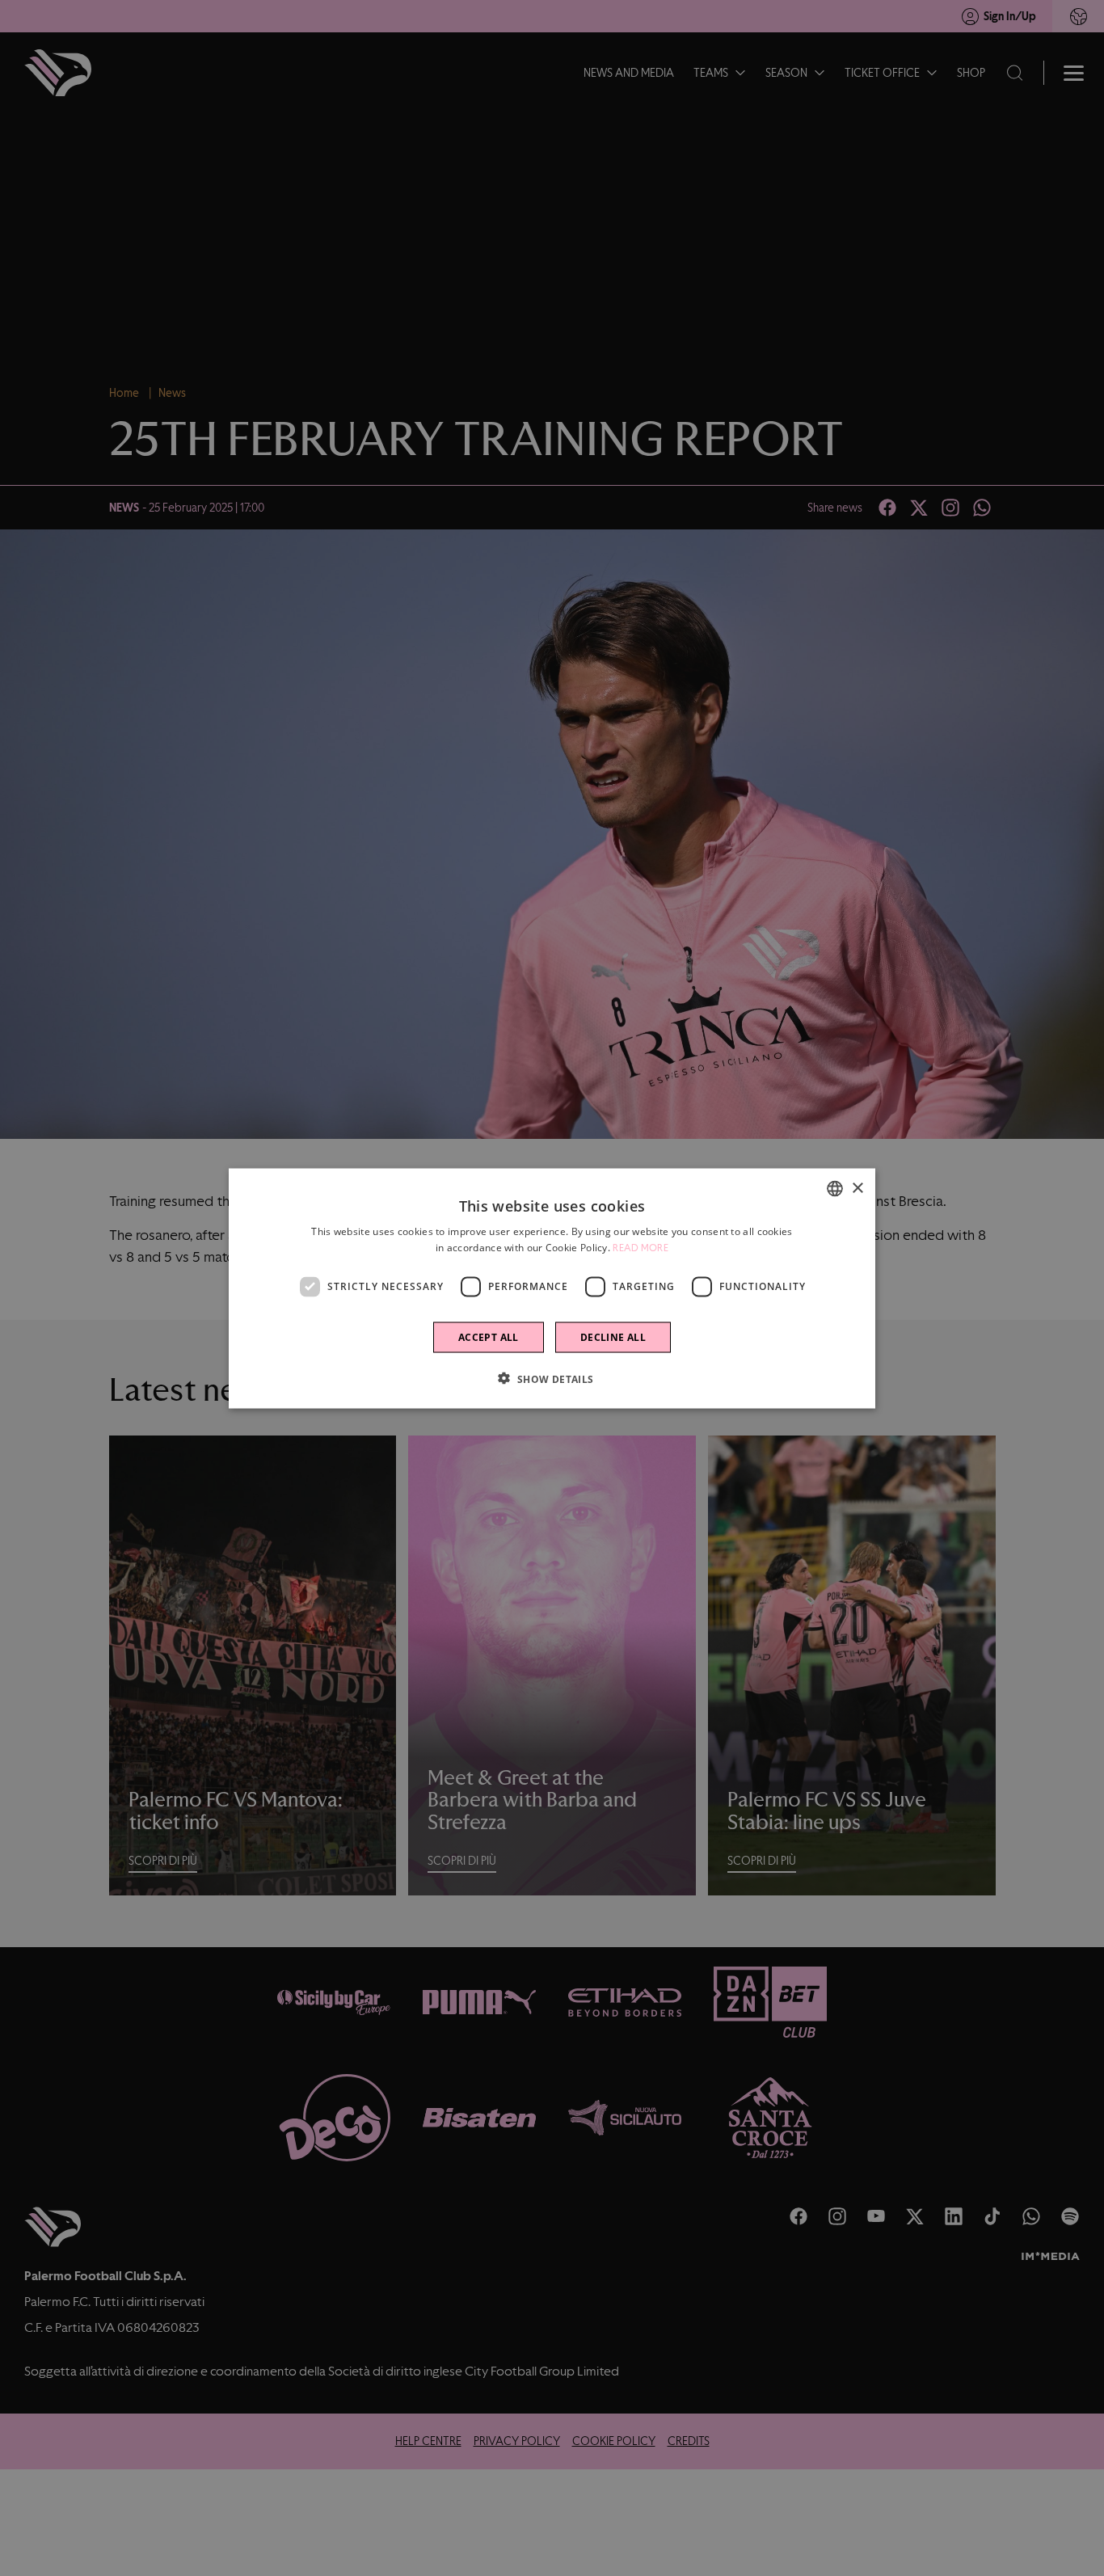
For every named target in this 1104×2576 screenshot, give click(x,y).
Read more (640, 1247)
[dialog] (552, 1288)
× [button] (857, 1188)
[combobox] (835, 1188)
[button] (552, 1378)
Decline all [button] (613, 1336)
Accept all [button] (489, 1336)
